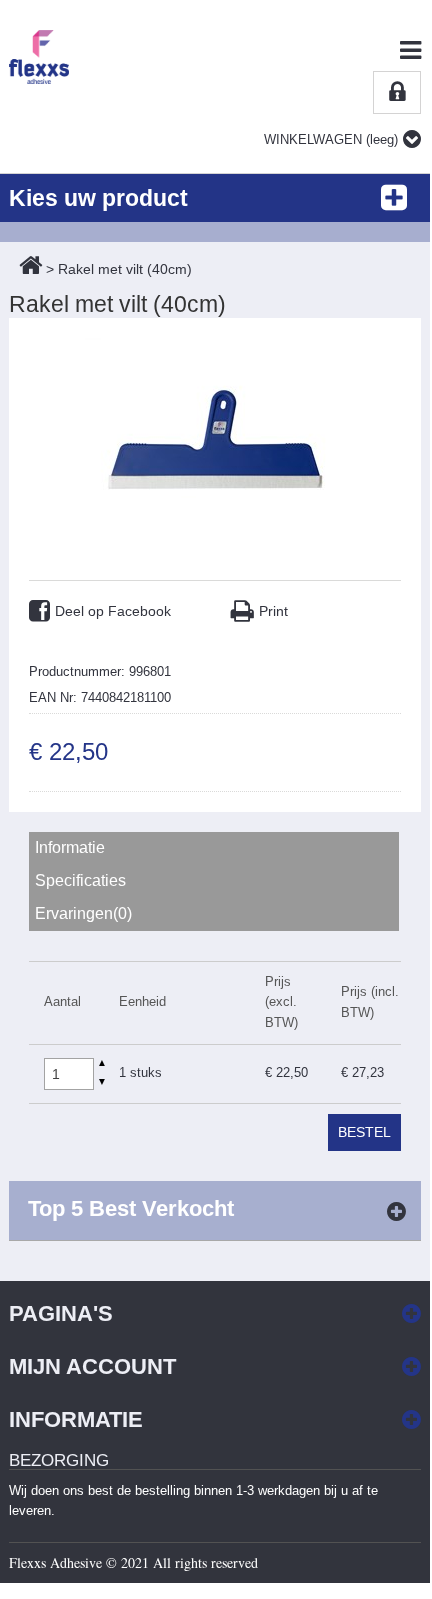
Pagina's (61, 1313)
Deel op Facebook (113, 611)
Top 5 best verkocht (131, 1208)
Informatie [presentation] (70, 847)
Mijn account (92, 1366)
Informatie (76, 1419)
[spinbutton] (69, 1074)
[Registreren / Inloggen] (397, 92)
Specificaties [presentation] (80, 880)
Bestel (364, 1132)
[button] (102, 1064)
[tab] (215, 848)
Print (273, 611)
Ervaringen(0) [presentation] (83, 913)
